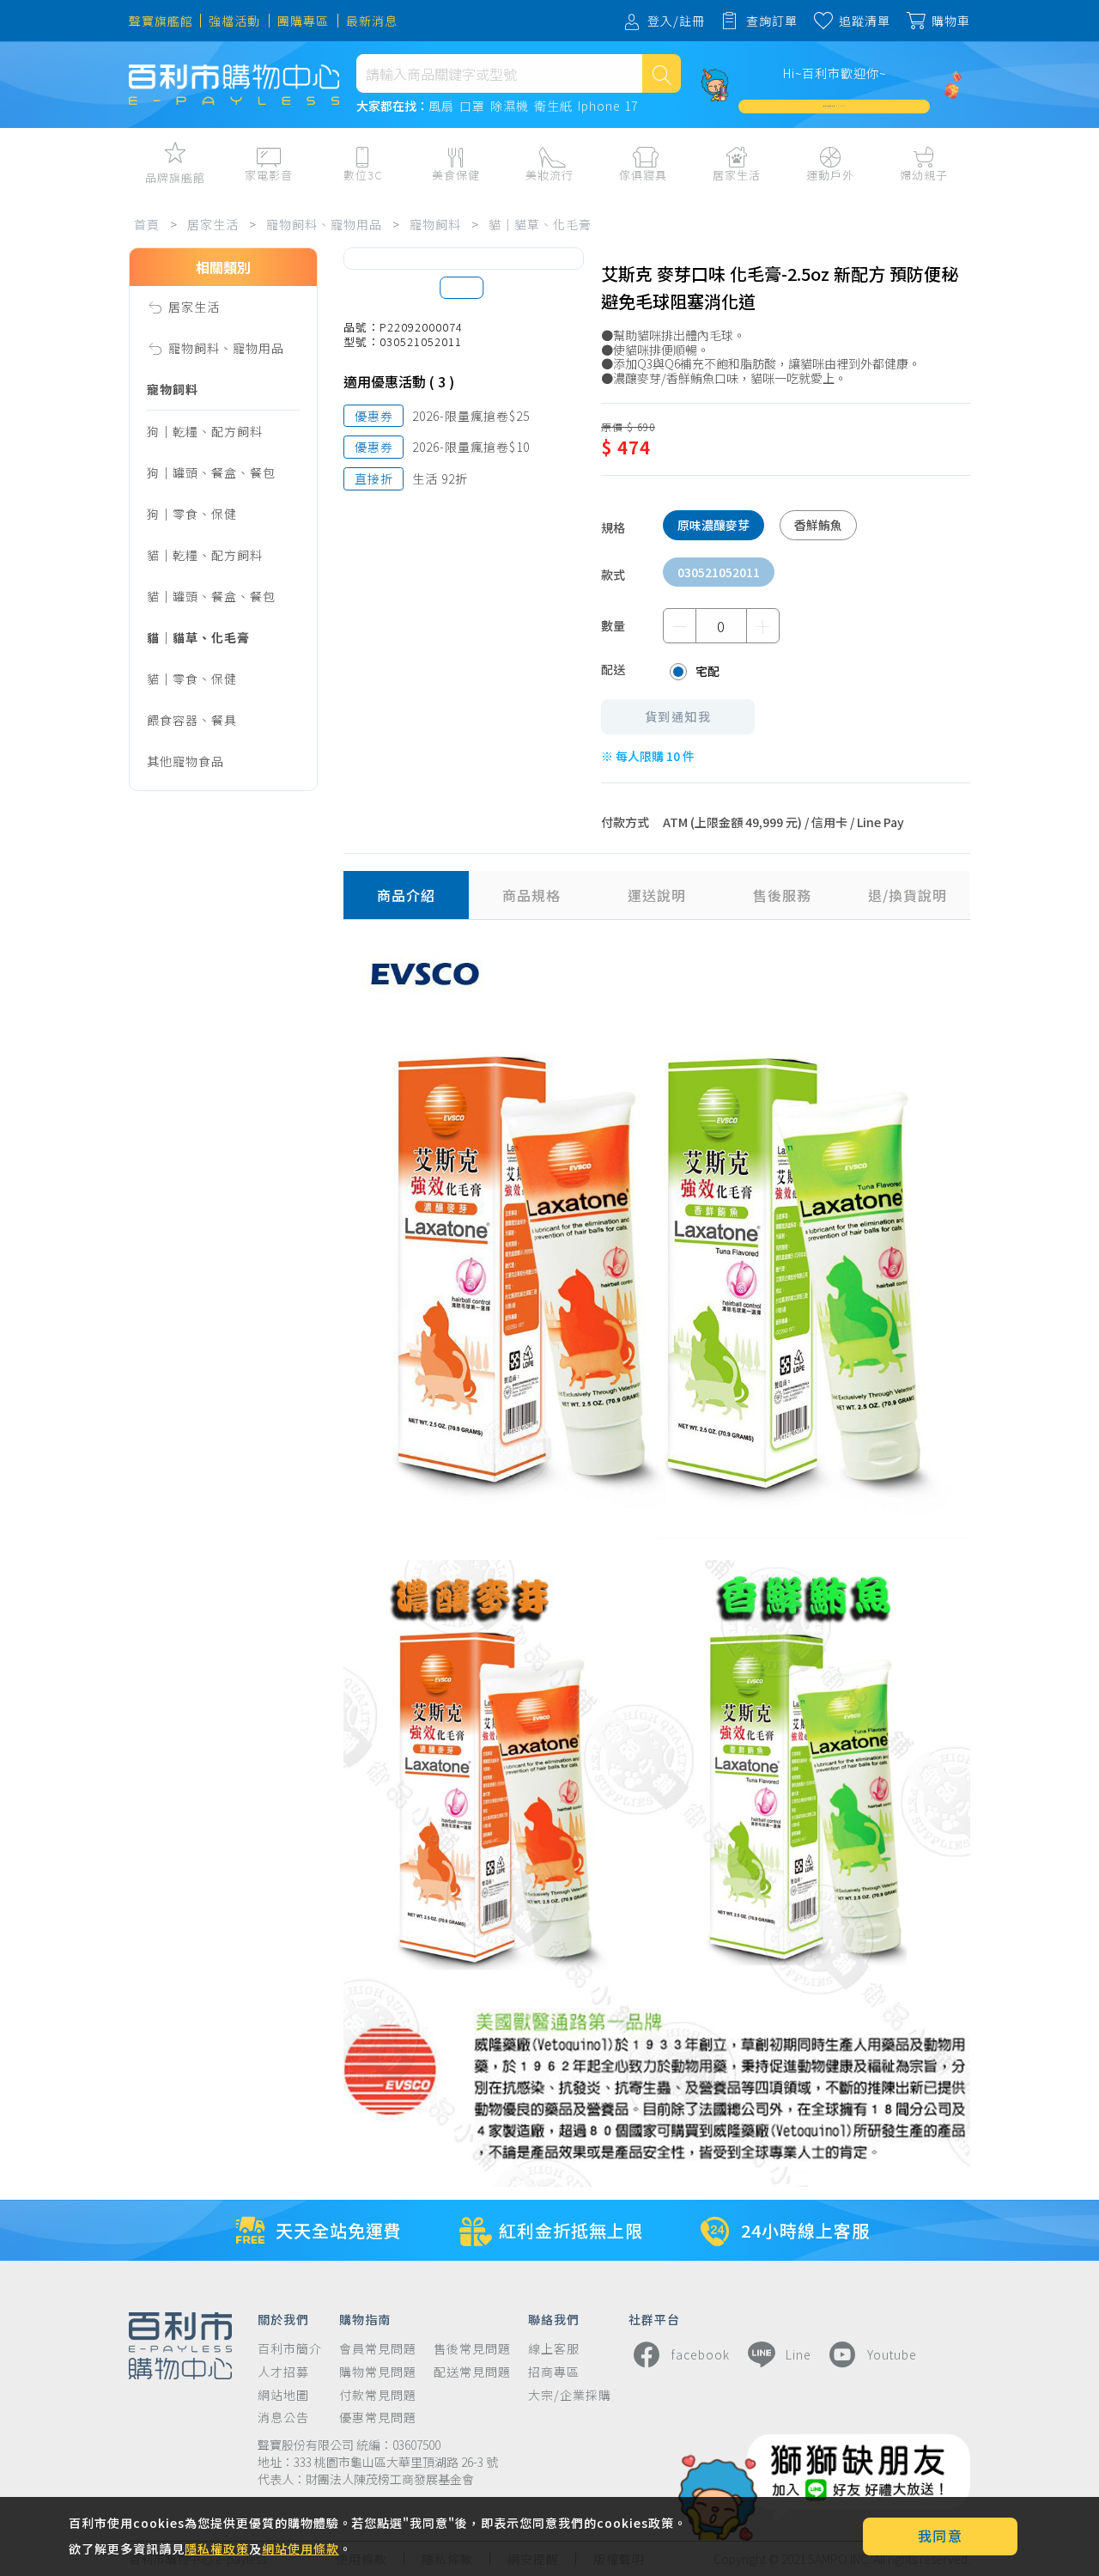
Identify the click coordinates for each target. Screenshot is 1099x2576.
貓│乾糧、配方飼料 (205, 555)
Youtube (892, 2354)
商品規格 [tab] (531, 895)
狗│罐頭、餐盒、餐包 (211, 472)
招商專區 (554, 2372)
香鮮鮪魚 (818, 525)
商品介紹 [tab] (406, 895)
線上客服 (554, 2349)
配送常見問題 (472, 2372)
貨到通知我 (678, 716)
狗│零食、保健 (192, 514)
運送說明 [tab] (657, 895)
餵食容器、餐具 (192, 720)
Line (798, 2354)
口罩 (472, 107)
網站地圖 (283, 2395)
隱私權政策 (217, 2549)
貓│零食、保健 (192, 679)
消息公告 (283, 2418)
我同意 (941, 2536)
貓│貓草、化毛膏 (540, 224)
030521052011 (719, 572)
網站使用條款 (301, 2549)
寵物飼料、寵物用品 (324, 224)
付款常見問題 (378, 2395)
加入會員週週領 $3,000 (835, 106)
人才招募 (283, 2372)
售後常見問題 (472, 2349)
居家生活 (213, 224)
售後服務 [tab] (782, 895)
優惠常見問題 (378, 2418)
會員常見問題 (378, 2349)
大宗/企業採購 (570, 2395)
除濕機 (510, 107)
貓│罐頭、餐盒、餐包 (211, 596)
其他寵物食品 (185, 761)
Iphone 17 (608, 107)
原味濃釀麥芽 (713, 525)
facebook (701, 2354)
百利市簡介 (290, 2349)
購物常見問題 (378, 2372)
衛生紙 (553, 107)
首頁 (147, 224)
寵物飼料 (435, 224)
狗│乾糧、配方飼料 (205, 431)
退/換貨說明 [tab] (908, 895)
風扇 (441, 107)
